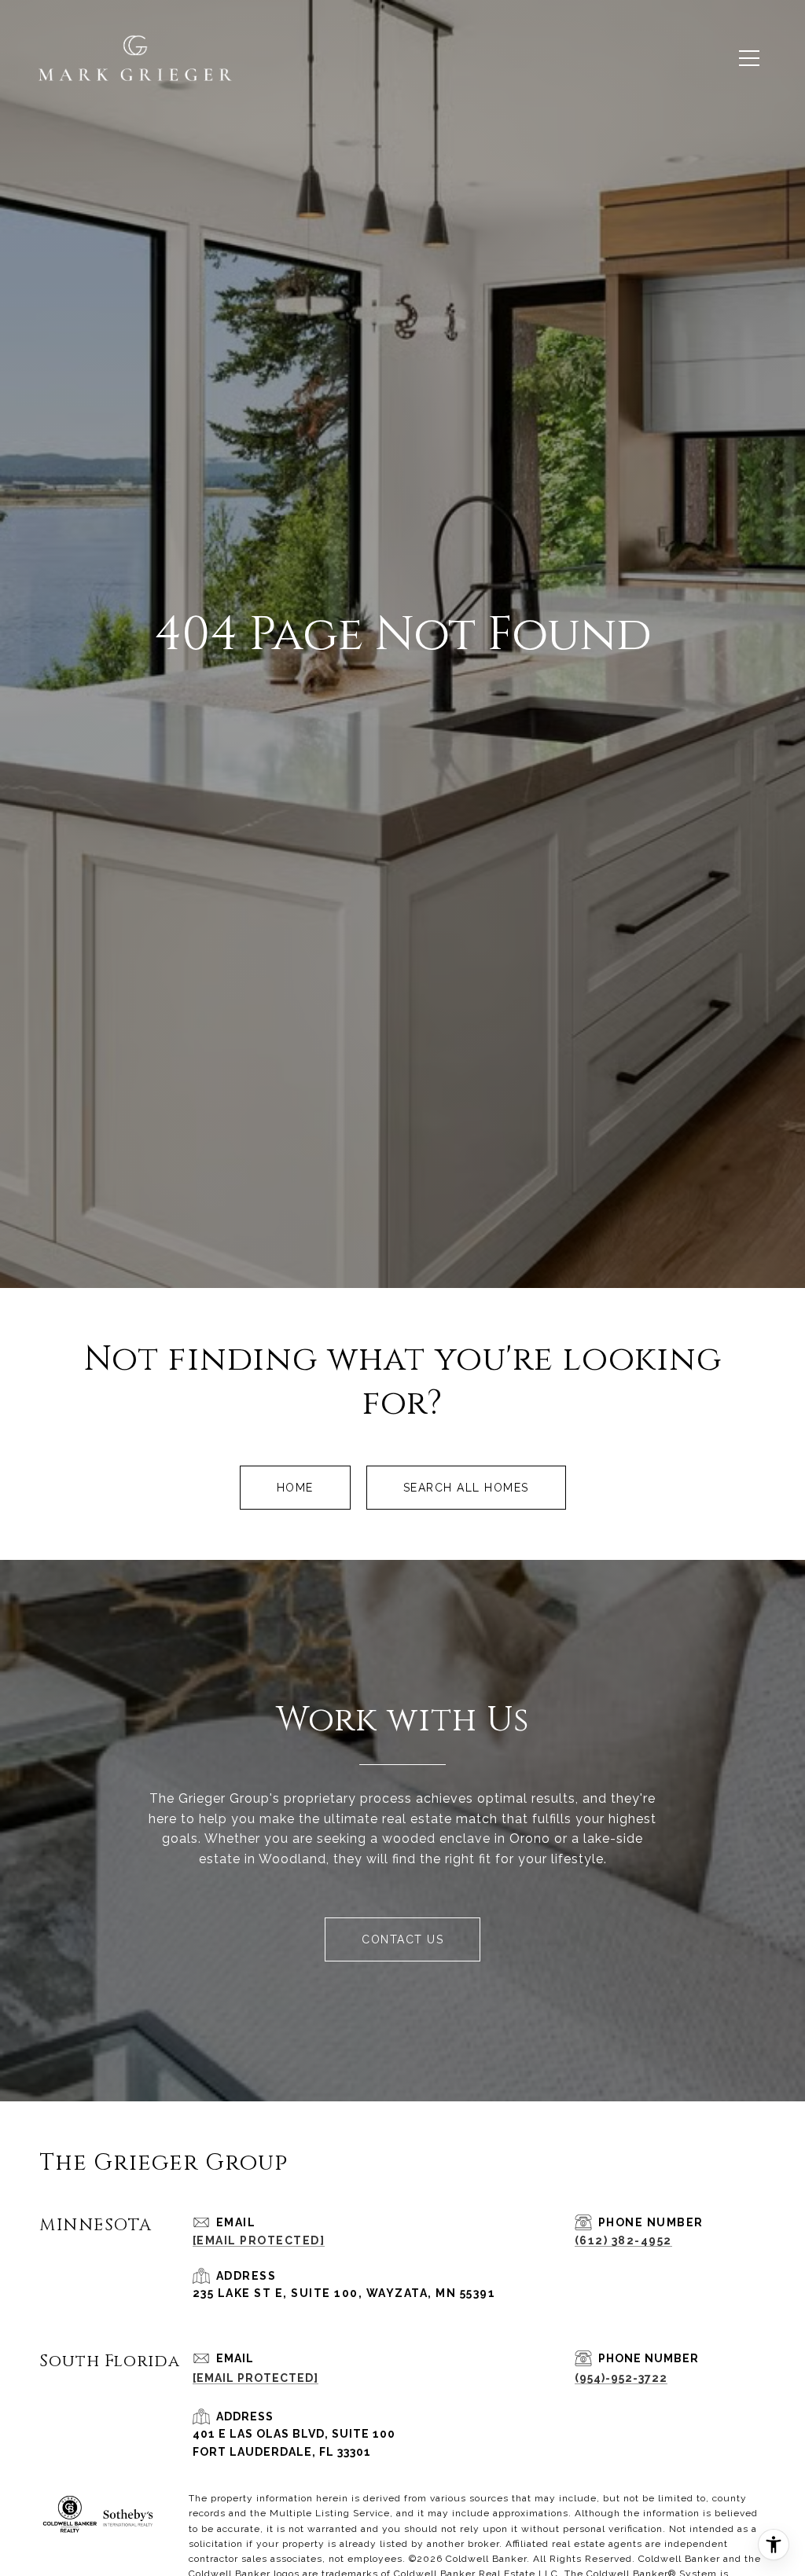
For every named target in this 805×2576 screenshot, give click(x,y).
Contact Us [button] (402, 1939)
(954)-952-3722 (621, 2378)
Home (295, 1488)
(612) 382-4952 (623, 2240)
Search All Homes (466, 1488)
